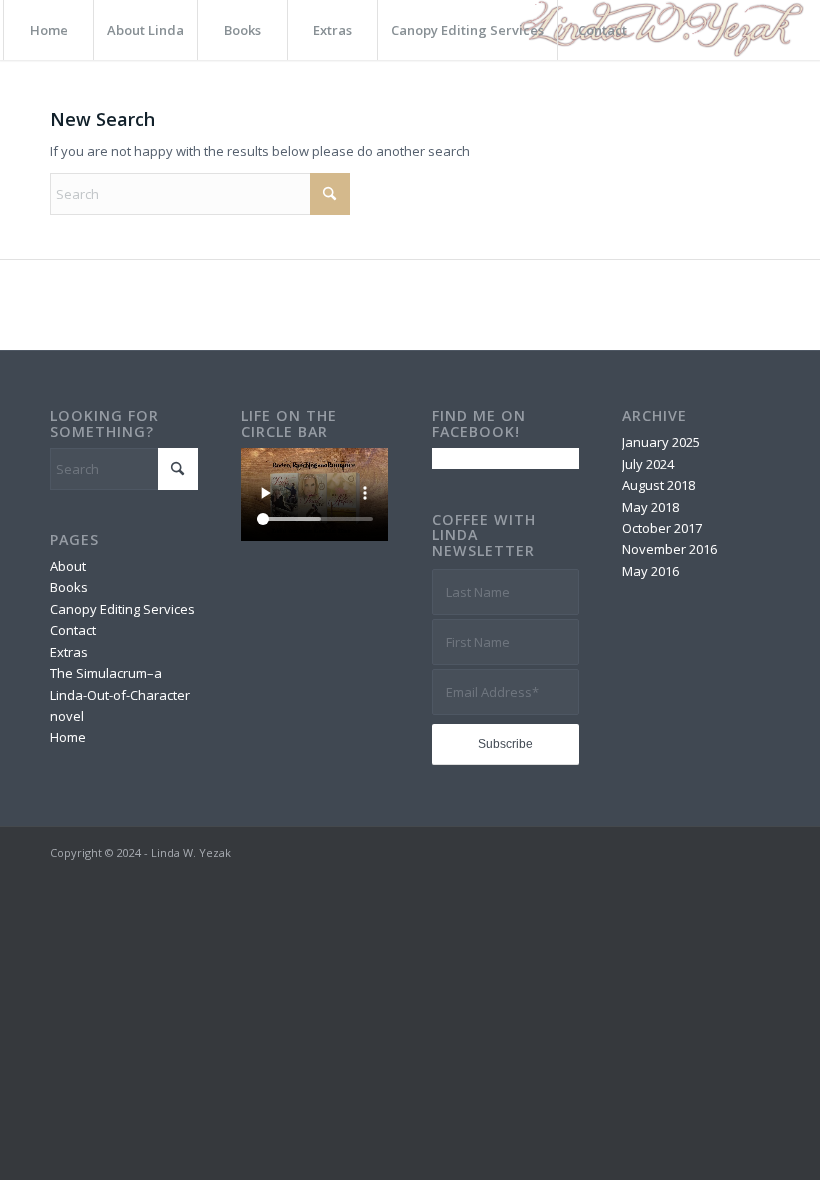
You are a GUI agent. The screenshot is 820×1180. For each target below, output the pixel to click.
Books (69, 587)
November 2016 (669, 549)
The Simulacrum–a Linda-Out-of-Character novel (120, 694)
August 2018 (658, 485)
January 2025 (661, 442)
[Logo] (658, 30)
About (68, 566)
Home (68, 737)
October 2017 (662, 528)
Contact (73, 630)
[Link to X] (725, 852)
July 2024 (648, 464)
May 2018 (650, 507)
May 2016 (650, 571)
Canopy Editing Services (122, 609)
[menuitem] (48, 30)
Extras (69, 652)
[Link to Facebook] (755, 852)
